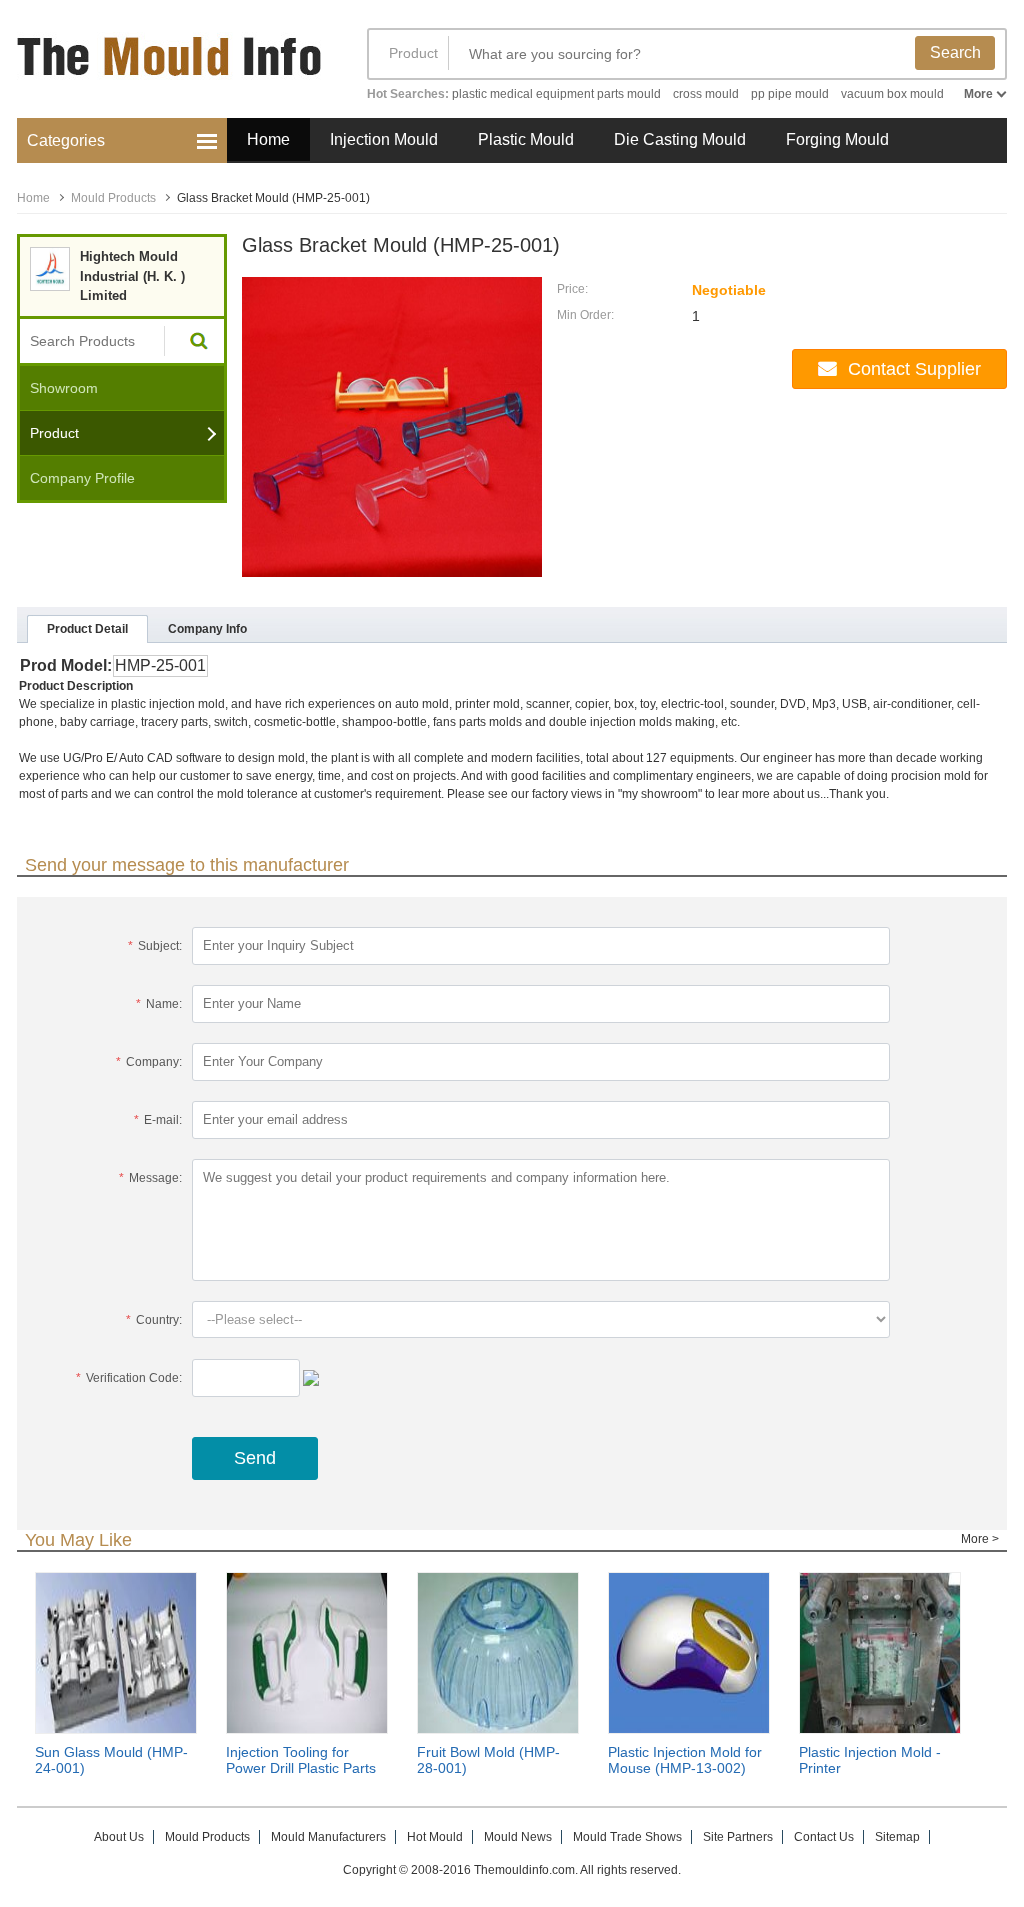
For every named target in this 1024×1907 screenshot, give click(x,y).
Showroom (64, 388)
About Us (119, 1837)
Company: (149, 1062)
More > (980, 1539)
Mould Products (113, 198)
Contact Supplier (914, 369)
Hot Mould (435, 1837)
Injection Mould (384, 139)
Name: (159, 1004)
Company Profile (82, 478)
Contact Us (824, 1837)
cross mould (706, 94)
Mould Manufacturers (328, 1837)
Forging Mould (837, 139)
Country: (154, 1320)
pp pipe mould (790, 94)
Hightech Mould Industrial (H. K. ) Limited (132, 276)
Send (255, 1458)
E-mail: (158, 1120)
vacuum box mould (892, 94)
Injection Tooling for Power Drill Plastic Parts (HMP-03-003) (301, 1768)
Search (955, 52)
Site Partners (738, 1837)
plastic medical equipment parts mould (556, 94)
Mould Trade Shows (627, 1837)
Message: (150, 1178)
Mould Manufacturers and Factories (172, 67)
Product (413, 53)
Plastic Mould (526, 139)
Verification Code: (129, 1378)
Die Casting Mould (680, 139)
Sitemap (897, 1837)
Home (268, 139)
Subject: (155, 946)
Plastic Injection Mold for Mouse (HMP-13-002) (685, 1760)
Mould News (518, 1837)
